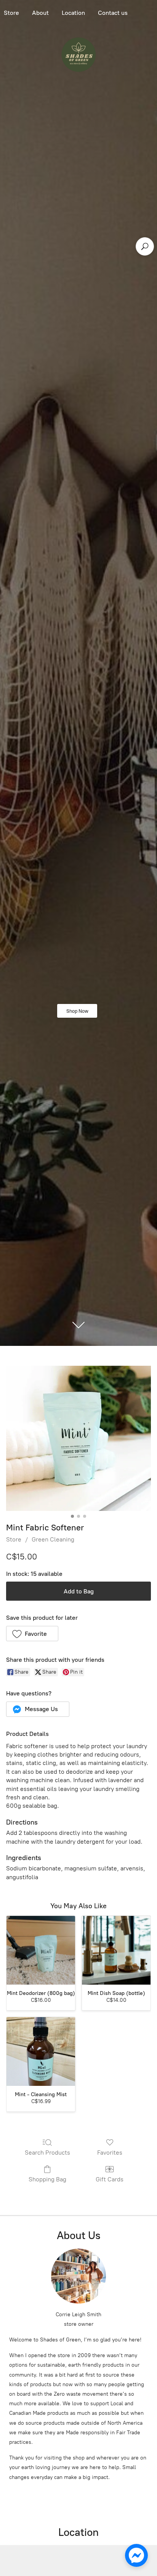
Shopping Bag (47, 2179)
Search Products (47, 2153)
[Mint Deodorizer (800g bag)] (41, 1950)
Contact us (113, 13)
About (40, 13)
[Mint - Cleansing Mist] (41, 2051)
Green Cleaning (53, 1539)
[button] (32, 1634)
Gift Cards (110, 2179)
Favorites (110, 2153)
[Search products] (145, 246)
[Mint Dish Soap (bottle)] (116, 1950)
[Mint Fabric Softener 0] (78, 1438)
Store (14, 1539)
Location (73, 13)
